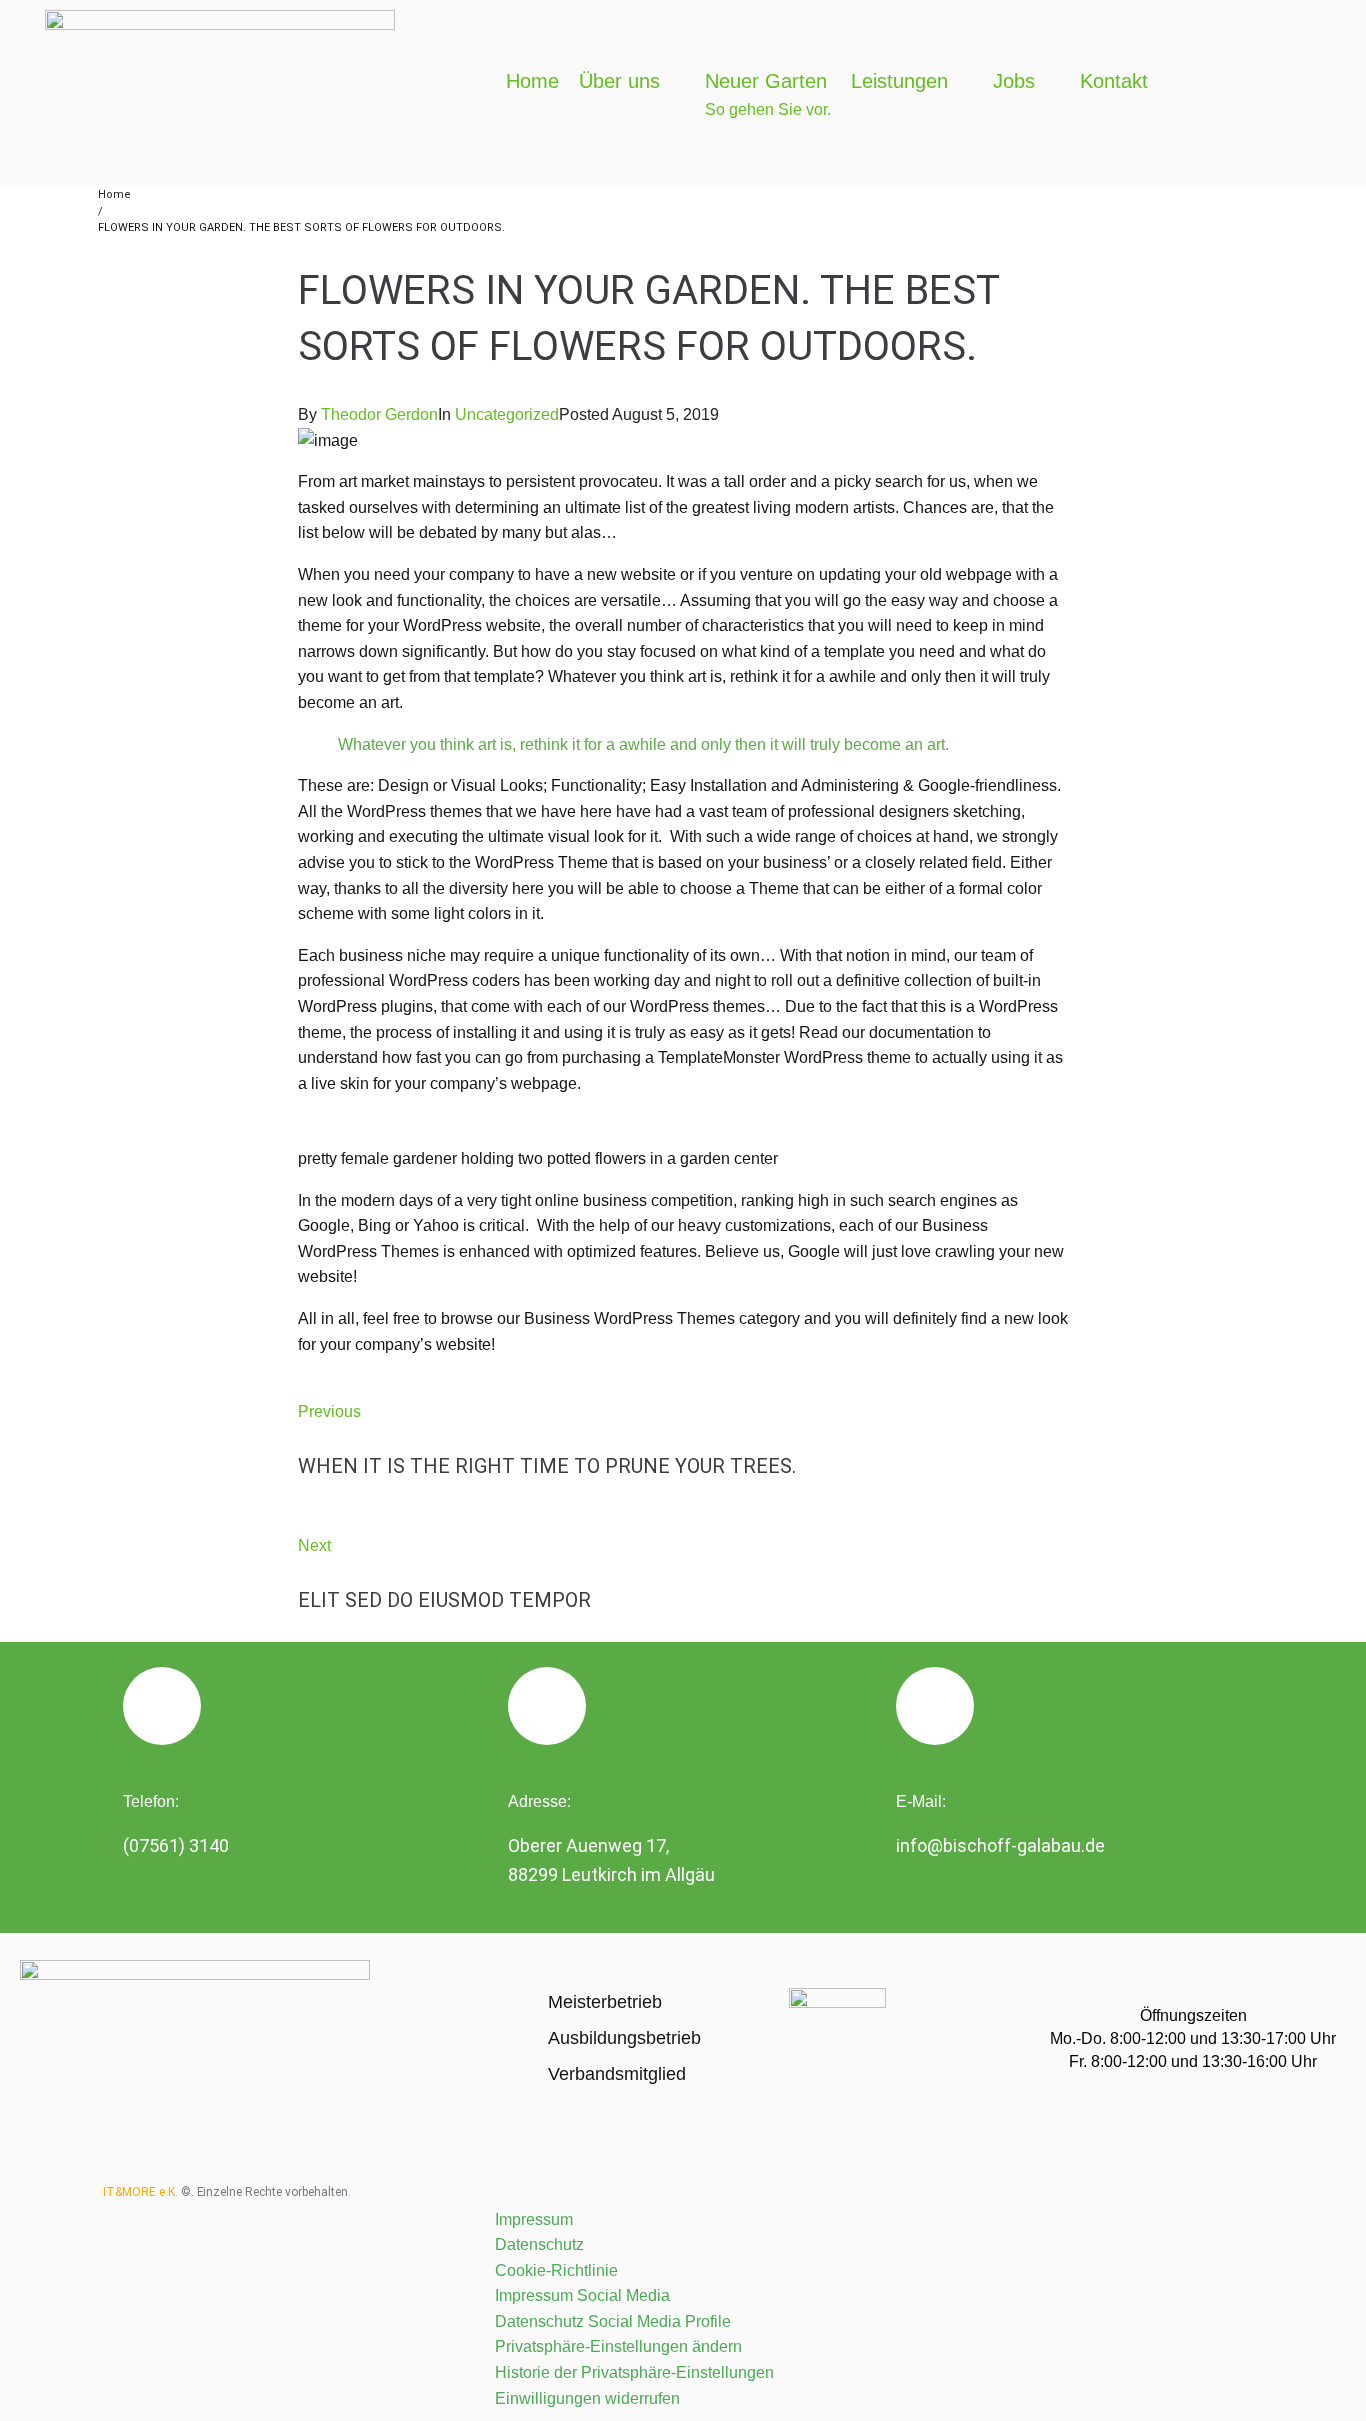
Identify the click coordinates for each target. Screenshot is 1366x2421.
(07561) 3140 (176, 1845)
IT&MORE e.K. (140, 2192)
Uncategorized (507, 414)
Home (114, 194)
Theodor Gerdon (379, 414)
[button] (632, 81)
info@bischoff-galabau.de (1000, 1845)
